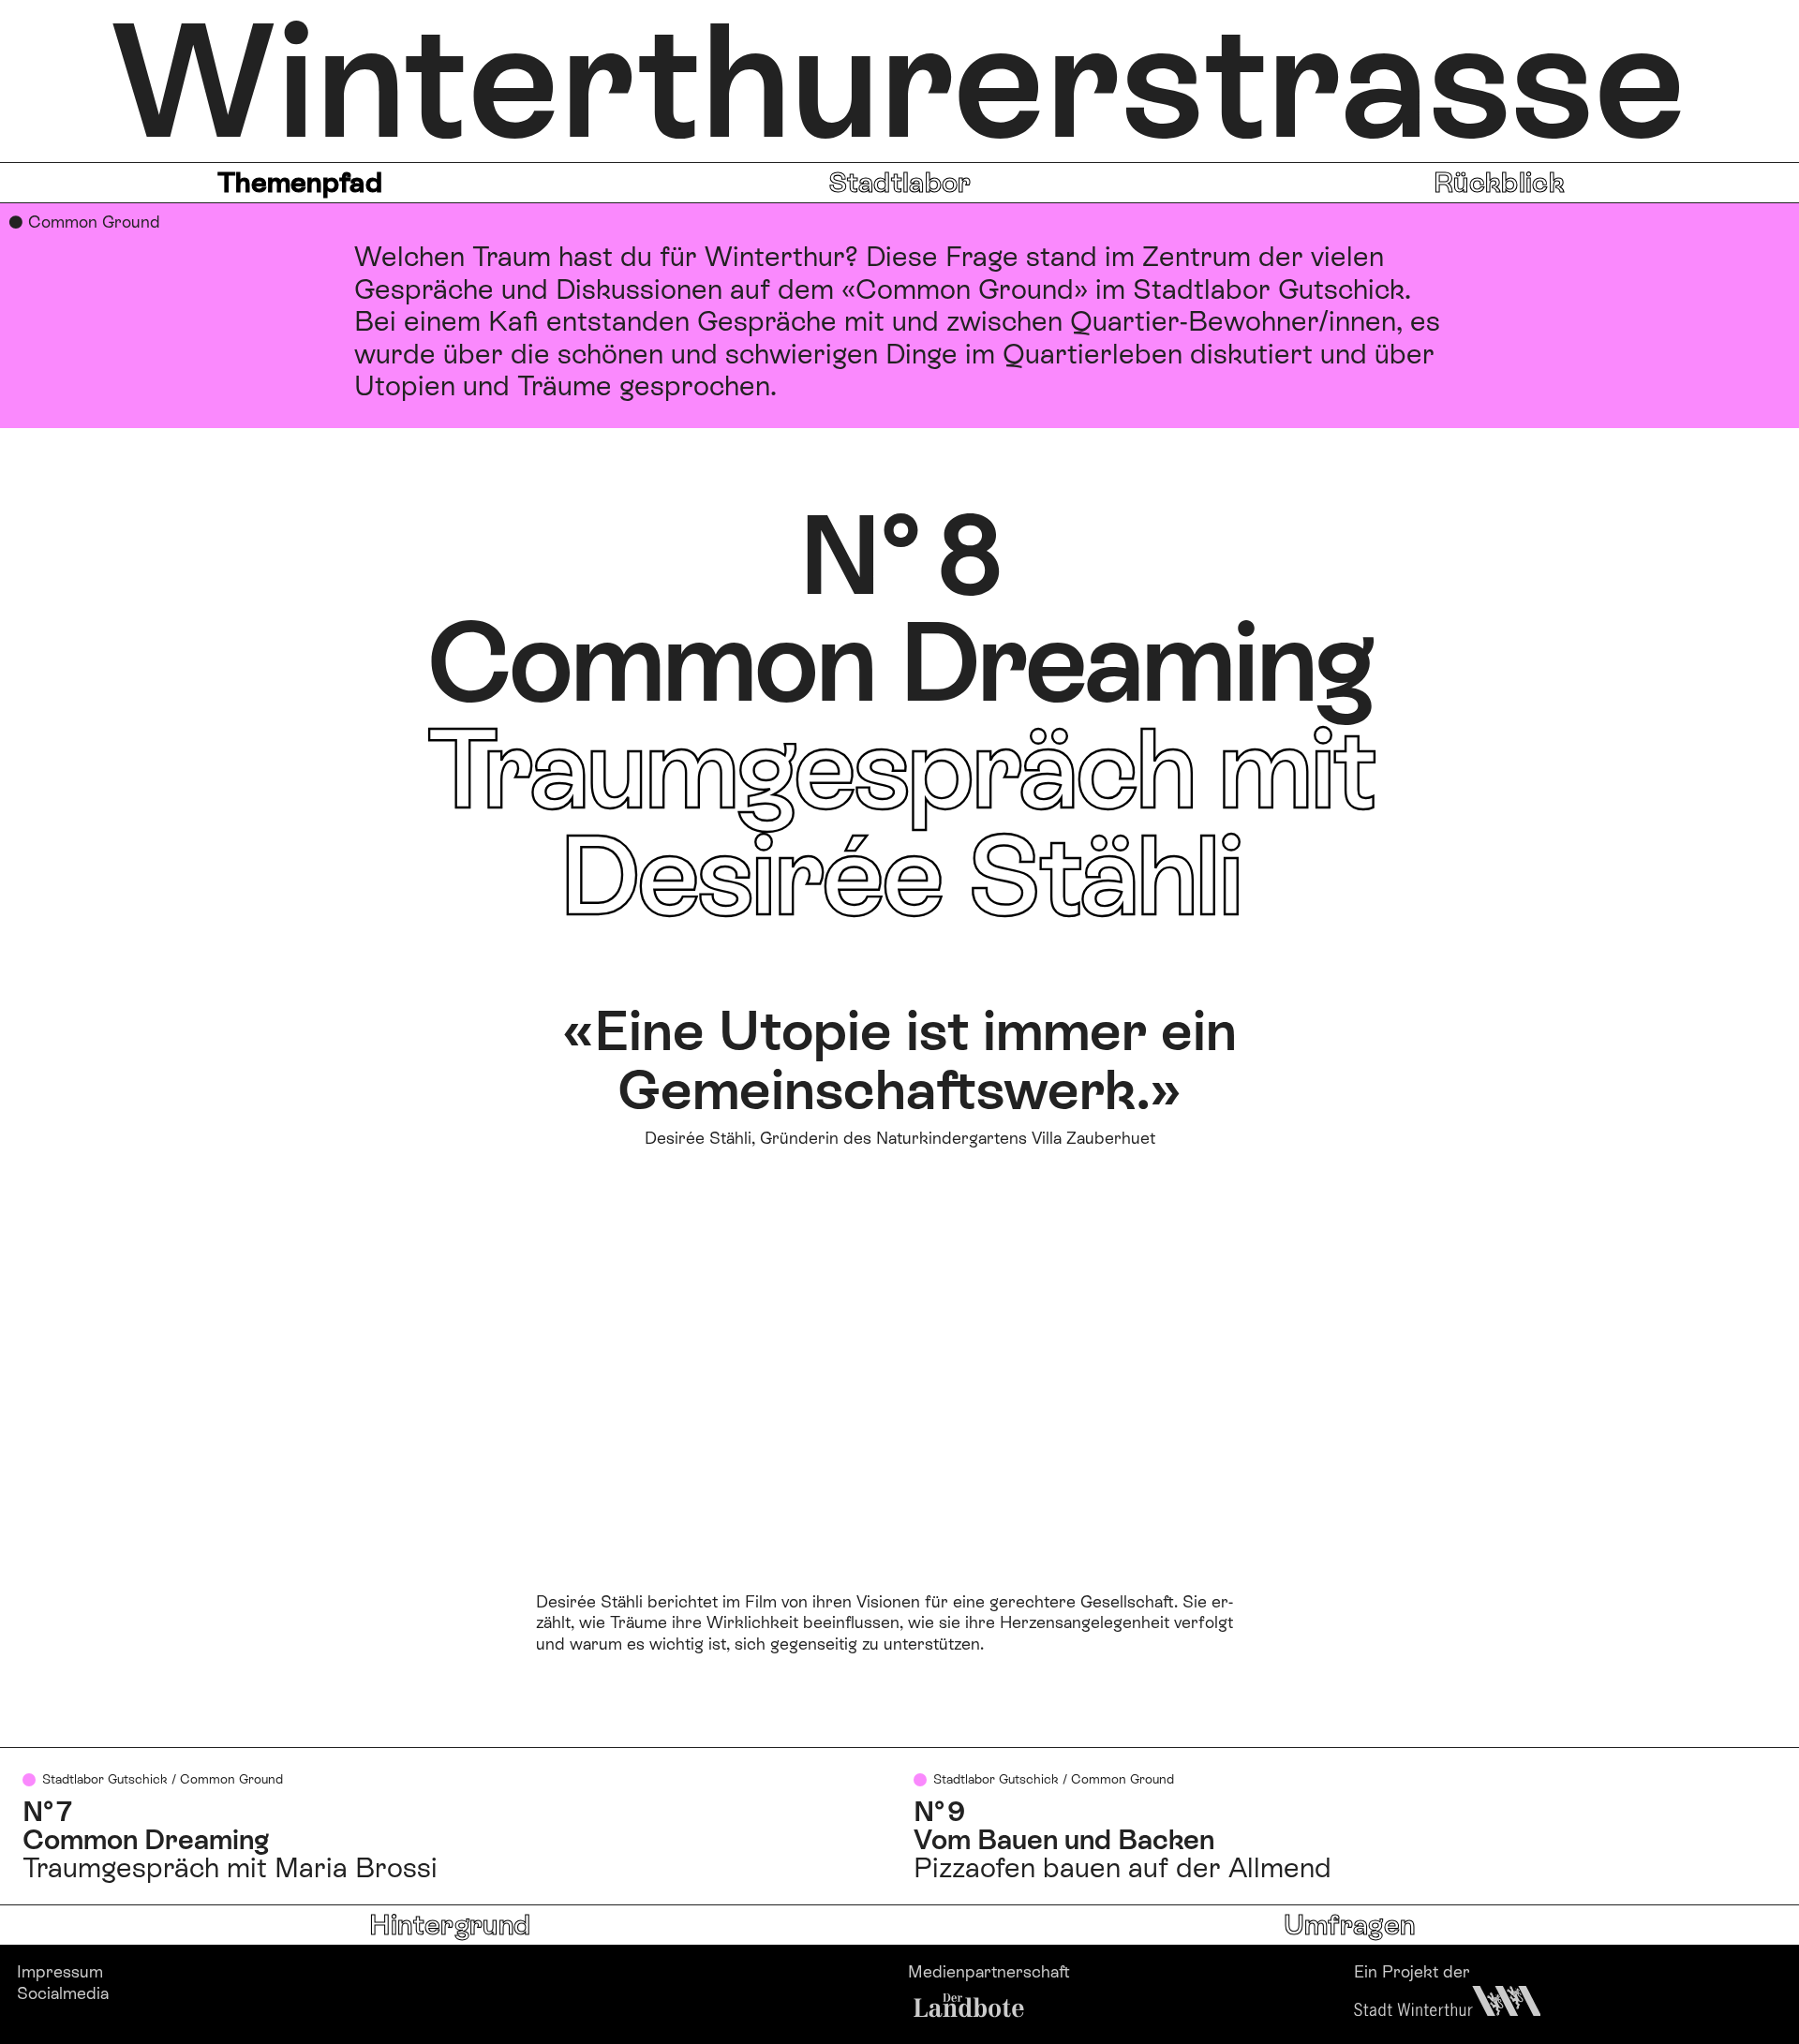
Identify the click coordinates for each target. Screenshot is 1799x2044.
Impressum (60, 1971)
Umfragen (1349, 1925)
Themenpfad (300, 182)
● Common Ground (84, 222)
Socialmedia (63, 1993)
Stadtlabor (900, 182)
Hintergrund (450, 1925)
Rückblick (1499, 182)
